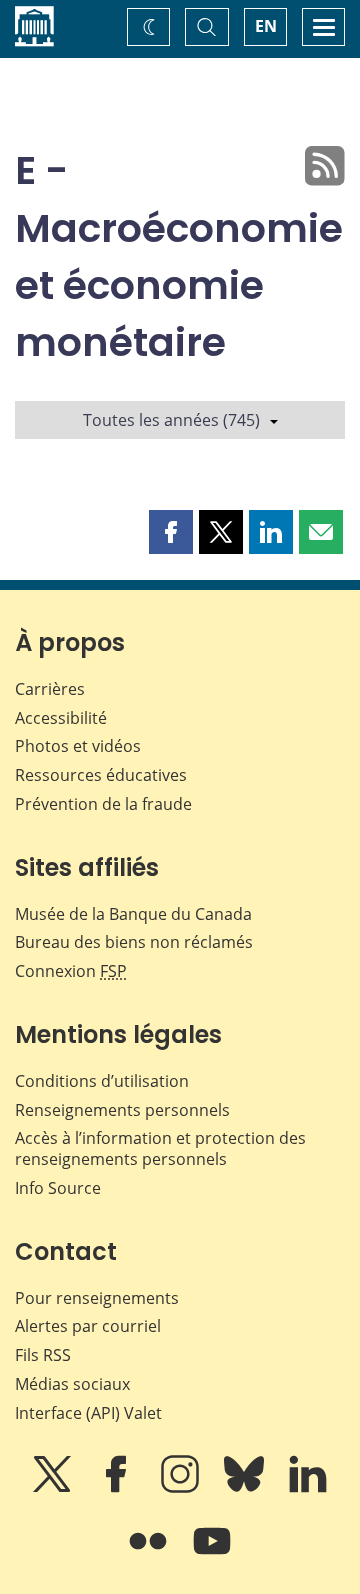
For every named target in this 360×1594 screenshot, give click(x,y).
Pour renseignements (97, 1298)
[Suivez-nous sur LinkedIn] (308, 1488)
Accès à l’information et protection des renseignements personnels (160, 1148)
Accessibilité (61, 718)
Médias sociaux (72, 1384)
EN (266, 26)
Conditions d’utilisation (102, 1081)
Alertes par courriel (88, 1326)
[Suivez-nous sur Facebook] (118, 1488)
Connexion (71, 971)
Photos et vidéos (78, 746)
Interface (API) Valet (88, 1413)
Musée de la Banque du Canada (133, 914)
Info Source (58, 1188)
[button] (171, 532)
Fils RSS (43, 1355)
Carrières (50, 689)
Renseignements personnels (122, 1110)
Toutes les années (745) (171, 420)
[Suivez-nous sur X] (54, 1488)
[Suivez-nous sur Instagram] (182, 1488)
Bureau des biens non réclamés (134, 942)
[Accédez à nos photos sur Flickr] (150, 1555)
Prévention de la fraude (103, 804)
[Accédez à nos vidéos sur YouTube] (212, 1555)
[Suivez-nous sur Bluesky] (246, 1488)
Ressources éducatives (101, 775)
